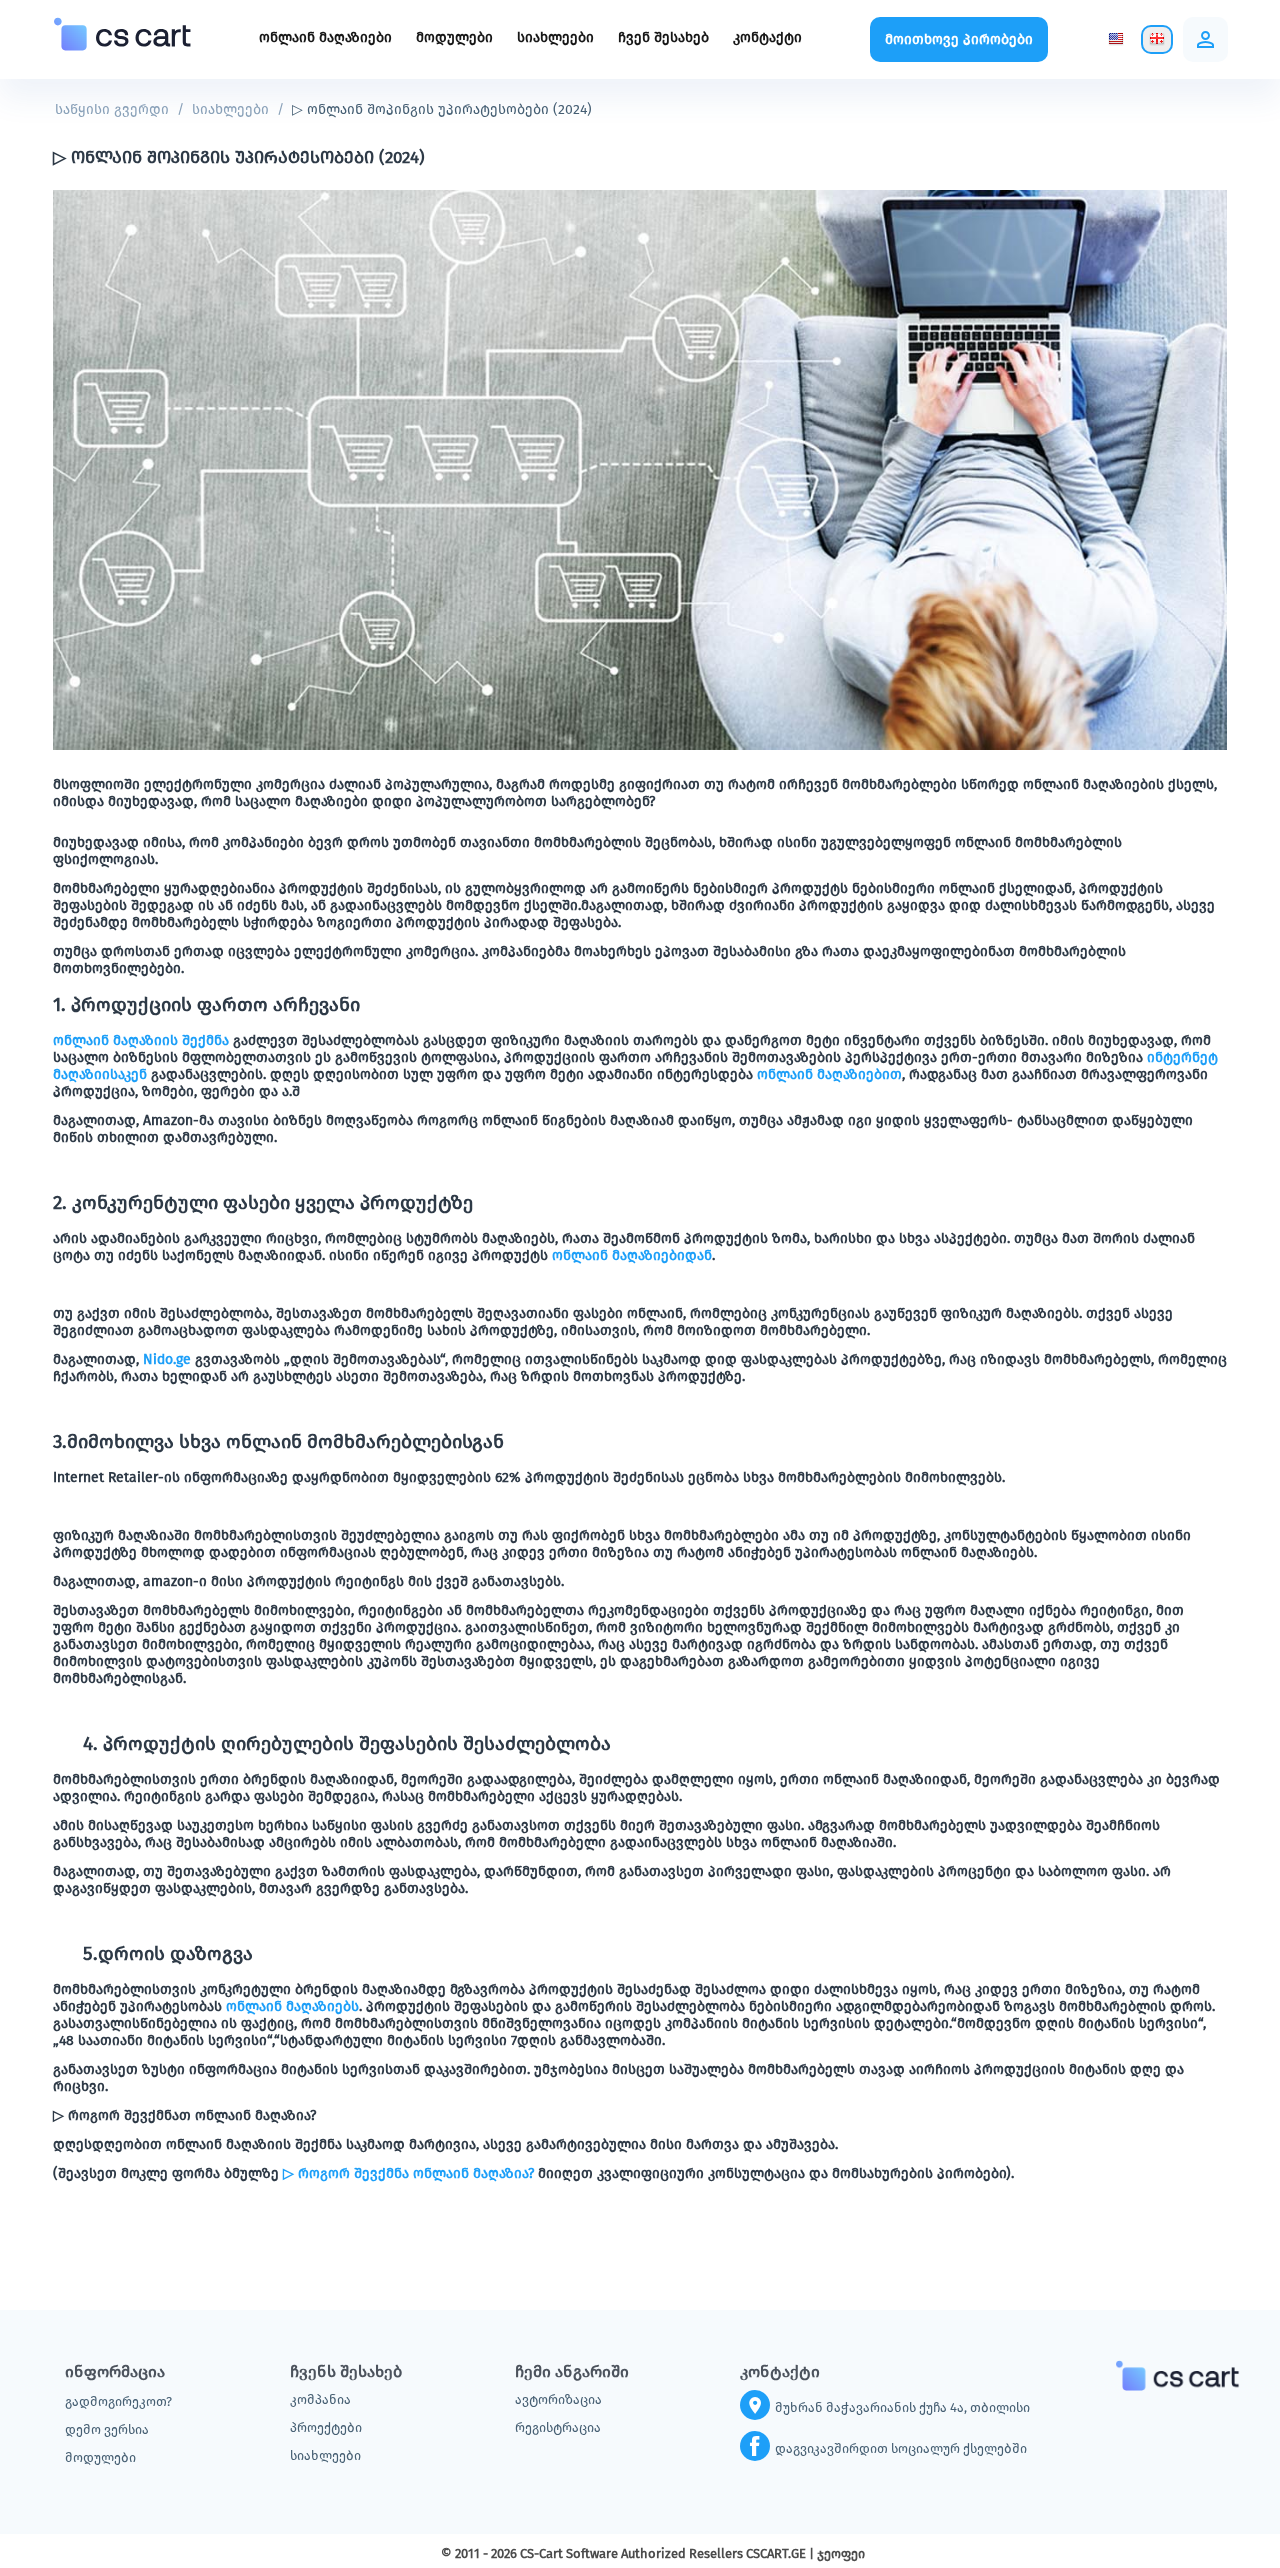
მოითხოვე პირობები (959, 39)
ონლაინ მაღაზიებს (292, 2006)
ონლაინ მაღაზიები (325, 37)
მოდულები (454, 37)
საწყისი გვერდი (112, 109)
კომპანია (320, 2399)
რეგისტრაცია (558, 2427)
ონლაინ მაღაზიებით (829, 1074)
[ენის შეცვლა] (1116, 39)
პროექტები (326, 2427)
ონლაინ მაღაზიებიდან (632, 1255)
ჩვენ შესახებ (663, 37)
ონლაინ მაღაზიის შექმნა (141, 1040)
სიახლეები (555, 37)
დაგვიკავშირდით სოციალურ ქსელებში (901, 2448)
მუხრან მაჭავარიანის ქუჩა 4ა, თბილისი (902, 2407)
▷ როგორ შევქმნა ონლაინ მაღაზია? (408, 2173)
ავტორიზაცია (558, 2399)
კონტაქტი (767, 37)
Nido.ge (167, 1359)
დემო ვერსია (107, 2429)
